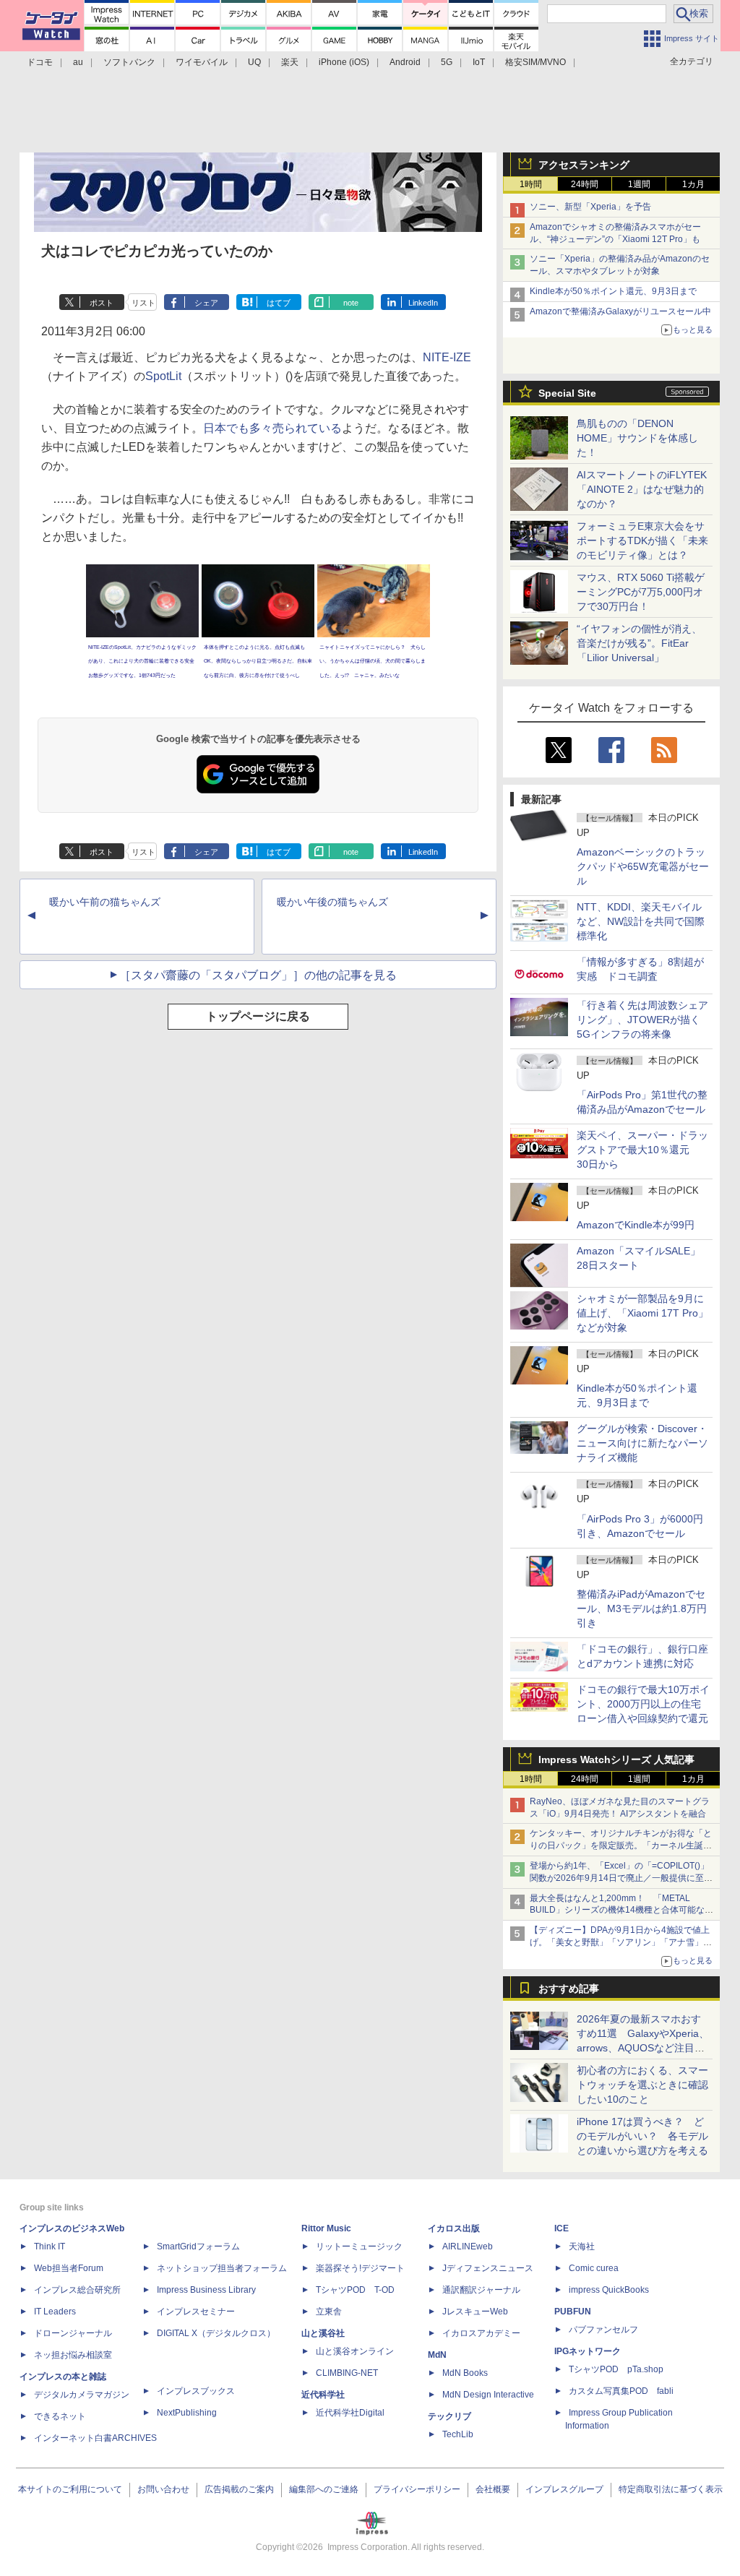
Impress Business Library (206, 2290)
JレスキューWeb (475, 2312)
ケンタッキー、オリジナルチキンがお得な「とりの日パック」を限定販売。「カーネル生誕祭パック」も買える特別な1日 (621, 1845)
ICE (562, 2228)
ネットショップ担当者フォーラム (222, 2268)
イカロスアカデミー (481, 2333)
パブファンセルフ (603, 2330)
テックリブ (449, 2416)
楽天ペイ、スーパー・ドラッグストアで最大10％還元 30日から (642, 1150)
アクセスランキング (584, 165)
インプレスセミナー (196, 2312)
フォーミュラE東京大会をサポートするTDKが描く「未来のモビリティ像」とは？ (642, 540)
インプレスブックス (196, 2391)
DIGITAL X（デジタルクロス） (216, 2333)
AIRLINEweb (468, 2247)
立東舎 (329, 2312)
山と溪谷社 (323, 2333)
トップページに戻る (258, 1016)
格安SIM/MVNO (535, 62)
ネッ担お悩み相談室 (73, 2355)
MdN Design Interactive (488, 2395)
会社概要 (493, 2489)
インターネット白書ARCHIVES (95, 2438)
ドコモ (40, 62)
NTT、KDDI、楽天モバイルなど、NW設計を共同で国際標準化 (641, 921)
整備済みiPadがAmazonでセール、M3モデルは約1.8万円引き (642, 1608)
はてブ (279, 303)
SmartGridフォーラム (198, 2247)
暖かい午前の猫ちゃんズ (105, 902)
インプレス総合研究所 (77, 2290)
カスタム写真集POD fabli (621, 2391)
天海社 (582, 2247)
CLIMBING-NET (347, 2373)
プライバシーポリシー (417, 2489)
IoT (479, 62)
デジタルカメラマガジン (82, 2395)
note (351, 303)
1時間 (531, 184)
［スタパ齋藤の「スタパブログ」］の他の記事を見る (258, 975)
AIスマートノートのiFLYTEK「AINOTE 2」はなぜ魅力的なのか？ (642, 489)
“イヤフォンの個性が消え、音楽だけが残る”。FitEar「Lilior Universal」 (639, 643)
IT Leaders (55, 2312)
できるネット (60, 2416)
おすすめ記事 (569, 1989)
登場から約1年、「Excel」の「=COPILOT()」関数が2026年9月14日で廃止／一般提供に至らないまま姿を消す (621, 1878)
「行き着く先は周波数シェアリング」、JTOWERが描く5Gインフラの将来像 (642, 1020)
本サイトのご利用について (70, 2489)
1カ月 (693, 184)
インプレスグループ (564, 2489)
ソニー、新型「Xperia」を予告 (590, 207)
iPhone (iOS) (344, 62)
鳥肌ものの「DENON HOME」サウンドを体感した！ (637, 438)
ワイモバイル (202, 62)
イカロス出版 (454, 2228)
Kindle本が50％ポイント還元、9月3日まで (613, 291)
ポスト (102, 303)
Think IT (50, 2247)
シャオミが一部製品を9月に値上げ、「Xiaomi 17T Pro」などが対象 (642, 1313)
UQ (254, 62)
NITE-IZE (447, 357)
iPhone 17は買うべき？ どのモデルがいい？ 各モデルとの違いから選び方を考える (642, 2136)
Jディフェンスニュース (488, 2268)
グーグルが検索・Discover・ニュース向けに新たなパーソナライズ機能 (642, 1443)
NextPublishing (187, 2413)
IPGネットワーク (588, 2351)
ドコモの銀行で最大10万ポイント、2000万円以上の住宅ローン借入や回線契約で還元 (643, 1704)
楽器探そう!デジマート (360, 2268)
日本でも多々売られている (272, 428)
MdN (437, 2355)
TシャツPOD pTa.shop (616, 2369)
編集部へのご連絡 (324, 2489)
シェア (206, 303)
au (78, 62)
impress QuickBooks (609, 2290)
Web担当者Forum (69, 2268)
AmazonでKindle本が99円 (636, 1225)
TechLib (458, 2434)
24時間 (585, 184)
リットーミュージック (359, 2247)
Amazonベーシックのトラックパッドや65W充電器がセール (643, 866)
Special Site (567, 393)
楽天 (290, 62)
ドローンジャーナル (73, 2333)
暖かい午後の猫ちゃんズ (332, 902)
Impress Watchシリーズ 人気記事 (616, 1759)
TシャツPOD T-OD (355, 2290)
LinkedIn (423, 303)
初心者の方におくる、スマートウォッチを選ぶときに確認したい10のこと (642, 2085)
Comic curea (594, 2268)
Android (405, 62)
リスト (143, 303)
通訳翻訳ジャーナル (481, 2290)
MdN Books (465, 2373)
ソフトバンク (129, 62)
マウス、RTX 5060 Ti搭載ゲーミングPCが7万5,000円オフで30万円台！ (641, 592)
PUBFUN (573, 2312)
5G (447, 62)
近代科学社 (323, 2395)
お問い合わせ (163, 2489)
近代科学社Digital (350, 2413)
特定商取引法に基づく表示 (671, 2489)
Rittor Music (326, 2228)
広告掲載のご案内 (239, 2489)
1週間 (639, 184)
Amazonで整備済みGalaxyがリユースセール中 (620, 311)
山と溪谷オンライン (355, 2351)
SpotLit (163, 376)
